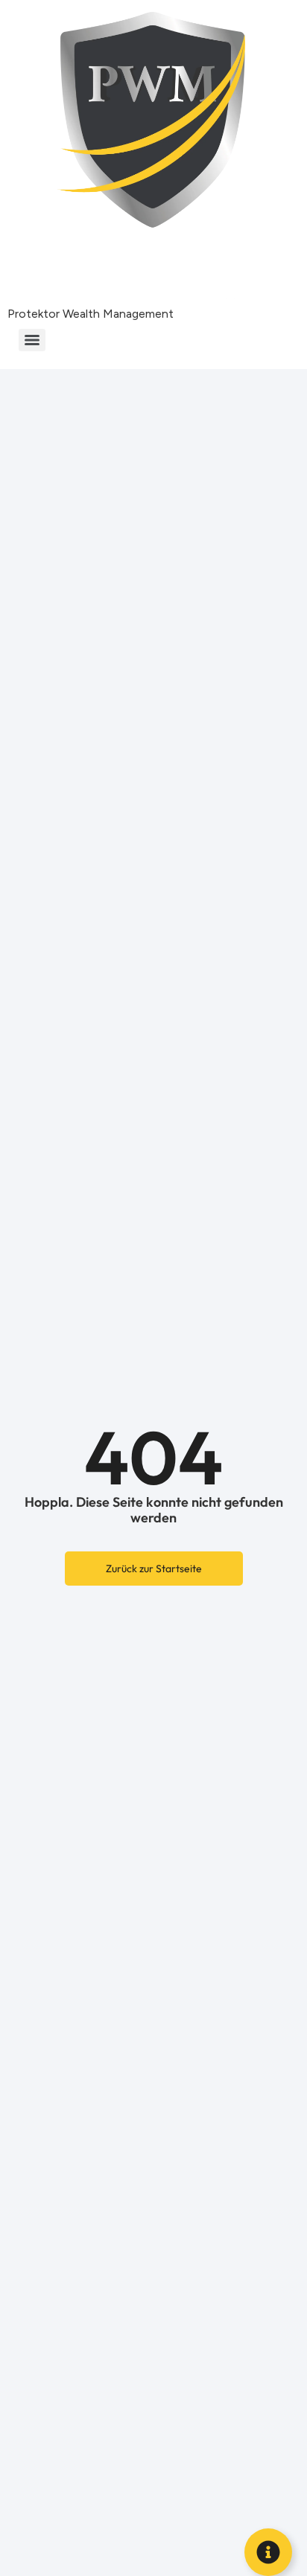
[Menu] (32, 340)
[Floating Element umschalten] (268, 2552)
